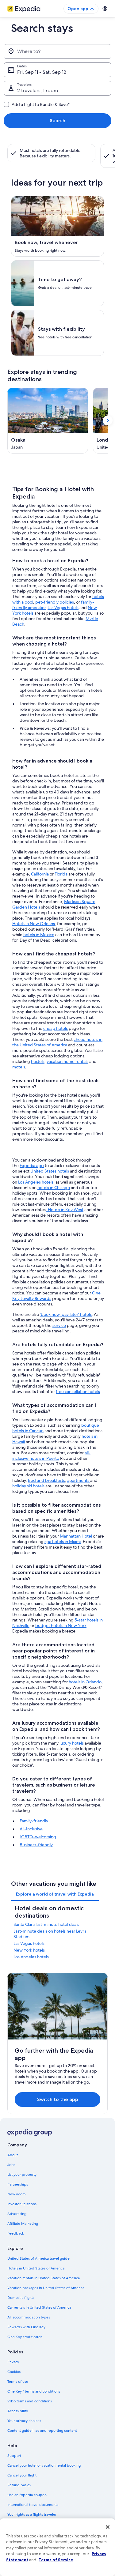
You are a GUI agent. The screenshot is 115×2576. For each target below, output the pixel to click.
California (40, 874)
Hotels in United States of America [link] (36, 2268)
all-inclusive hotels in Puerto (51, 1456)
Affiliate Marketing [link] (23, 2224)
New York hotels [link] (29, 1950)
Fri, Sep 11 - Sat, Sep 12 (42, 72)
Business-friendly (36, 1845)
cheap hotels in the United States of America (57, 1042)
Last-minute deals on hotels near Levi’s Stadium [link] (50, 1934)
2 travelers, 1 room (38, 90)
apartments (79, 1480)
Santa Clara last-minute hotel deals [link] (46, 1924)
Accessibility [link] (18, 2411)
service (59, 1325)
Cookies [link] (14, 2372)
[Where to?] (57, 51)
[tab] (55, 1894)
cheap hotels (56, 1028)
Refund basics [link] (19, 2485)
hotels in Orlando (85, 1682)
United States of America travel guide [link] (38, 2258)
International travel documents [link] (33, 2505)
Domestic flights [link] (21, 2298)
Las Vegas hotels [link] (29, 1943)
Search (57, 121)
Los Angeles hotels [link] (31, 1957)
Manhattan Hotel (76, 1536)
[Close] (108, 2527)
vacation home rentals (67, 1061)
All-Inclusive (31, 1829)
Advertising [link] (17, 2214)
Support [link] (14, 2456)
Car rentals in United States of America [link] (39, 2307)
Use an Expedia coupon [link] (27, 2495)
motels (19, 1067)
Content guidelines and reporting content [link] (42, 2431)
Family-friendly (34, 1821)
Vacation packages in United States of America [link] (46, 2288)
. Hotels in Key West (65, 1210)
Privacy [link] (13, 2362)
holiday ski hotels (29, 1486)
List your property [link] (22, 2175)
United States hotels (50, 1171)
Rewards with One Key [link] (26, 2327)
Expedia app (32, 1166)
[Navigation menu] (105, 9)
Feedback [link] (16, 2233)
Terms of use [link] (18, 2382)
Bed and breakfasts (46, 1480)
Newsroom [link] (17, 2194)
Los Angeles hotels (36, 1182)
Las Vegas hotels (63, 608)
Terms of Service (56, 2560)
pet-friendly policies (55, 602)
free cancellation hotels (78, 1392)
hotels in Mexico (39, 935)
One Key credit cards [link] (25, 2337)
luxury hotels (72, 1743)
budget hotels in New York (61, 1625)
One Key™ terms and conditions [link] (34, 2391)
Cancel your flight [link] (22, 2475)
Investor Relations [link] (22, 2204)
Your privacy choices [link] (24, 2421)
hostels (38, 1061)
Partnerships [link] (18, 2184)
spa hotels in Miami (63, 1542)
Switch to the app (58, 2099)
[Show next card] (108, 420)
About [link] (13, 2155)
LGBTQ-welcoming (38, 1837)
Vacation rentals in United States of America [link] (44, 2278)
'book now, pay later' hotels (66, 1314)
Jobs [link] (11, 2165)
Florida (61, 874)
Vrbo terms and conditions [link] (30, 2401)
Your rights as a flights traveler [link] (32, 2514)
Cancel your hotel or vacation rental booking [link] (44, 2465)
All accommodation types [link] (29, 2317)
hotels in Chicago (54, 1188)
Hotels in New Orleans (34, 924)
